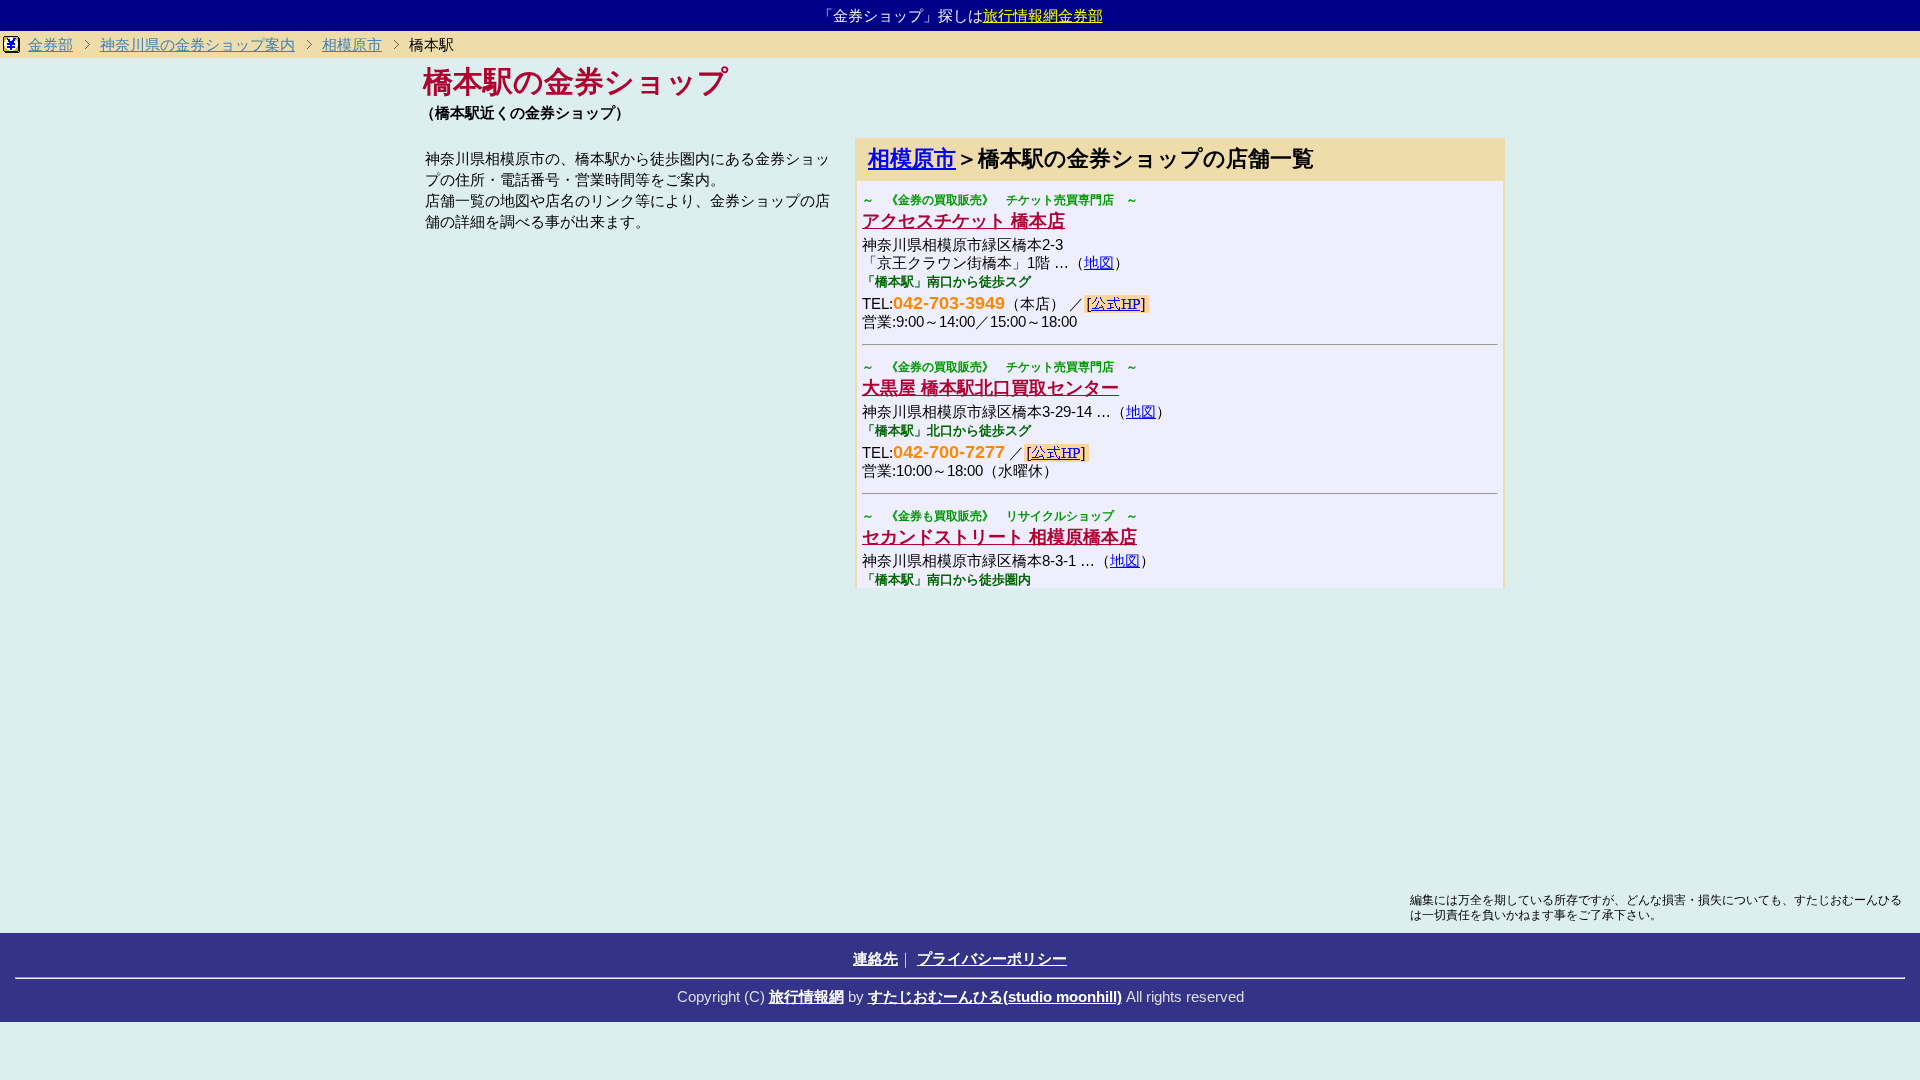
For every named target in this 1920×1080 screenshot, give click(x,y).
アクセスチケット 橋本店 (963, 221)
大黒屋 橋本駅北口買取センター (990, 388)
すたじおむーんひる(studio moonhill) (995, 996)
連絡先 (875, 958)
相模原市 (912, 158)
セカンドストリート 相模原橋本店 (999, 537)
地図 (1099, 262)
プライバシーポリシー (992, 958)
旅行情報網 (806, 996)
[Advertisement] (630, 377)
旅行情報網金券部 (1043, 15)
